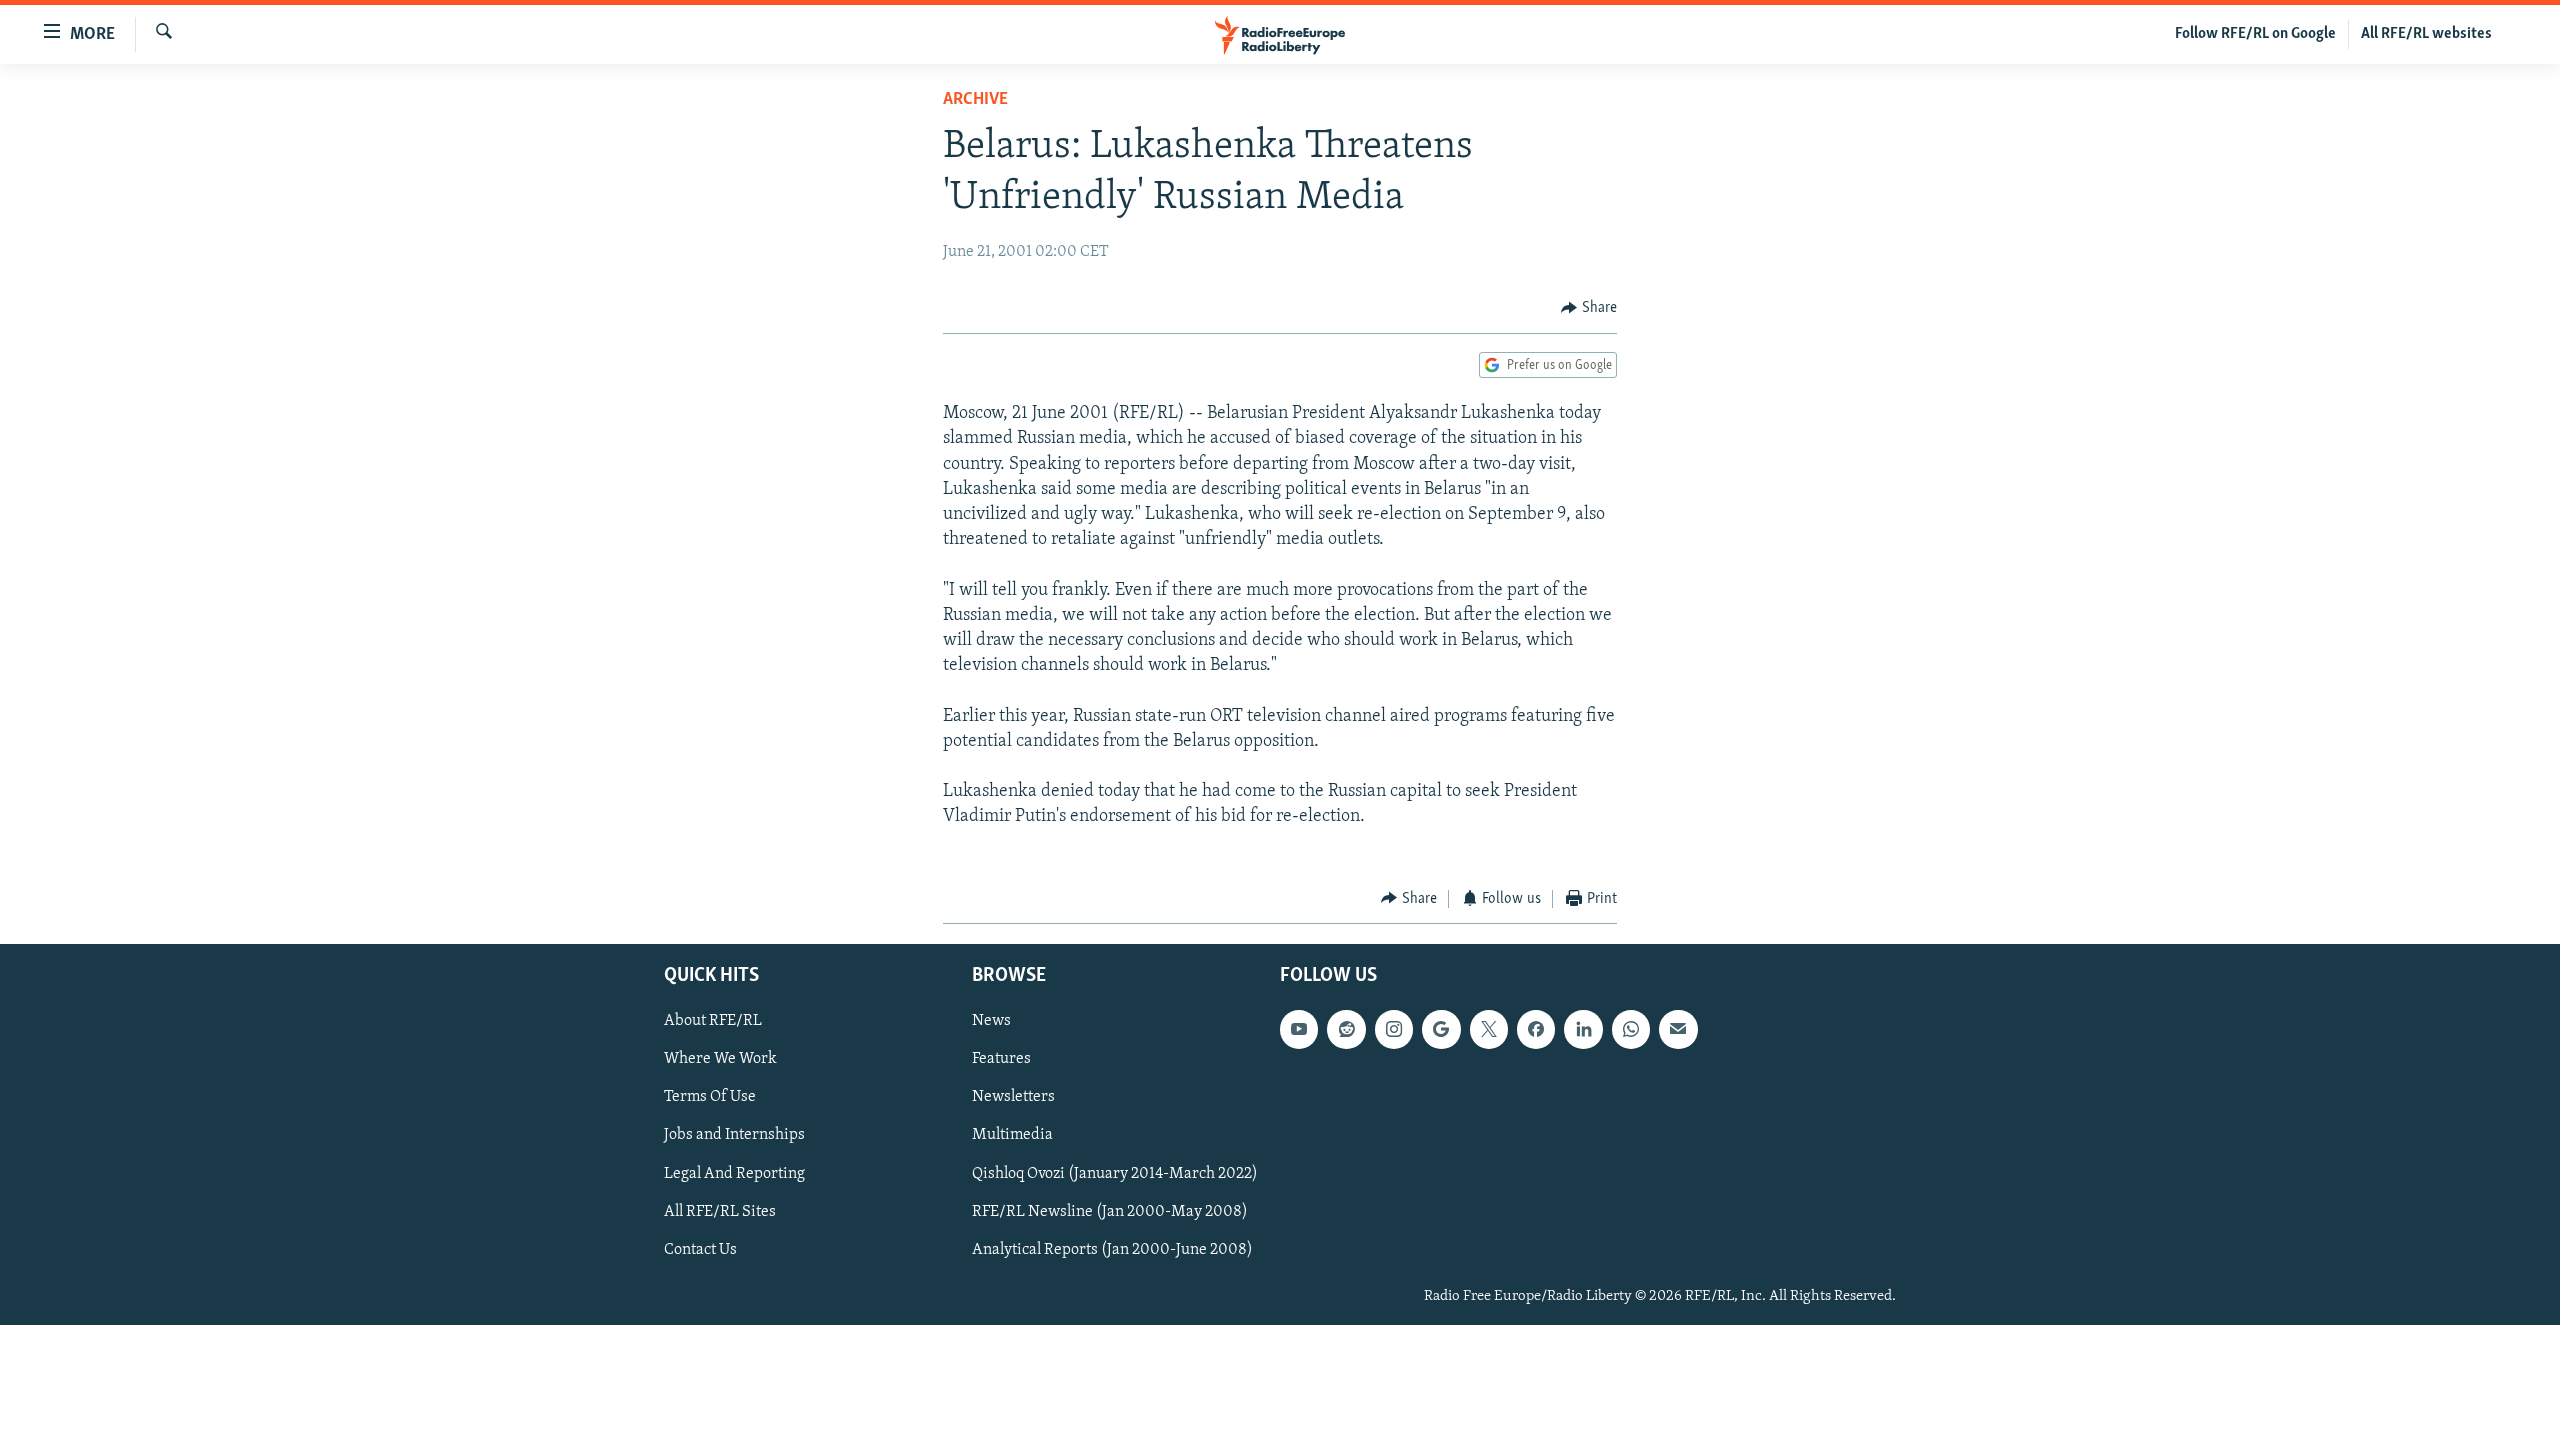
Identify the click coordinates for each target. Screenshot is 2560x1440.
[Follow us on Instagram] (1394, 1029)
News (991, 1021)
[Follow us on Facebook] (1536, 1029)
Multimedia (1012, 1136)
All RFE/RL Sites (720, 1212)
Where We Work (720, 1060)
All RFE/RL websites (2426, 34)
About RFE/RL (713, 1021)
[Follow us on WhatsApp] (1631, 1029)
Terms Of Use (710, 1098)
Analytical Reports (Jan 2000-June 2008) (1112, 1250)
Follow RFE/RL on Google (2255, 34)
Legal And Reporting (734, 1174)
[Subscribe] (1678, 1029)
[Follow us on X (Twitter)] (1489, 1029)
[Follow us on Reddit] (1346, 1029)
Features (1001, 1060)
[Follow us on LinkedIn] (1583, 1029)
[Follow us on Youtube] (1299, 1029)
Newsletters (1013, 1098)
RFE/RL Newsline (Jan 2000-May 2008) (1110, 1212)
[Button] (1589, 308)
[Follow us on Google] (1441, 1029)
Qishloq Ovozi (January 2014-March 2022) (1115, 1174)
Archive (975, 100)
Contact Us (700, 1250)
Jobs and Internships (734, 1136)
